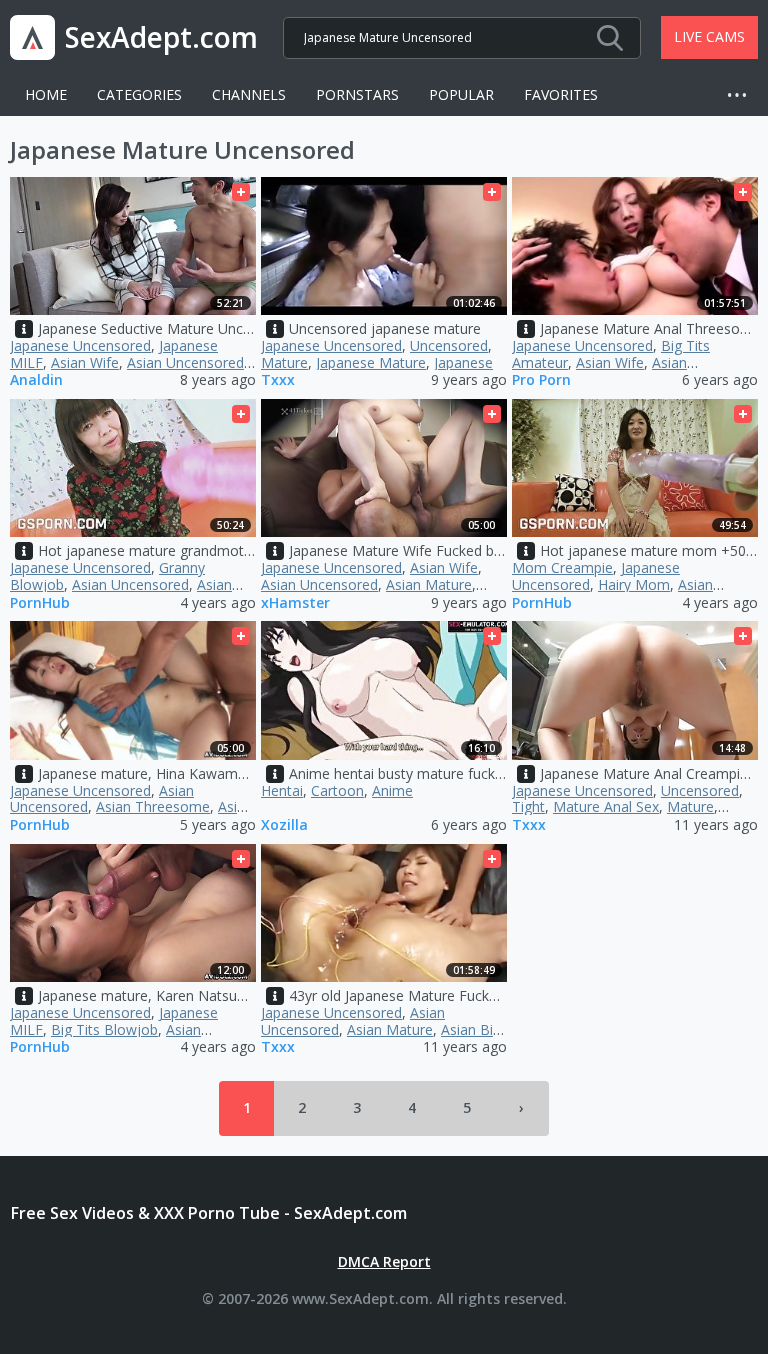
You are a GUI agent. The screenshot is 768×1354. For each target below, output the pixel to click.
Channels (249, 94)
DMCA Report (384, 1261)
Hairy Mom (634, 584)
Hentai (282, 790)
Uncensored (449, 345)
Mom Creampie (562, 567)
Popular (461, 94)
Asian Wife (85, 362)
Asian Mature (429, 584)
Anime (392, 790)
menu (743, 95)
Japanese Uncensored (80, 345)
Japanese (463, 362)
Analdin (36, 380)
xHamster (295, 603)
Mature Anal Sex (606, 806)
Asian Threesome (153, 806)
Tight (528, 806)
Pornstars (357, 94)
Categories (139, 94)
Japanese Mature (371, 362)
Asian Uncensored (185, 362)
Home (46, 94)
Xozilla (284, 825)
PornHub (40, 603)
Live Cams (709, 36)
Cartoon (337, 790)
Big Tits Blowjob (104, 1029)
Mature (284, 362)
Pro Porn (541, 380)
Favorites (561, 94)
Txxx (278, 380)
